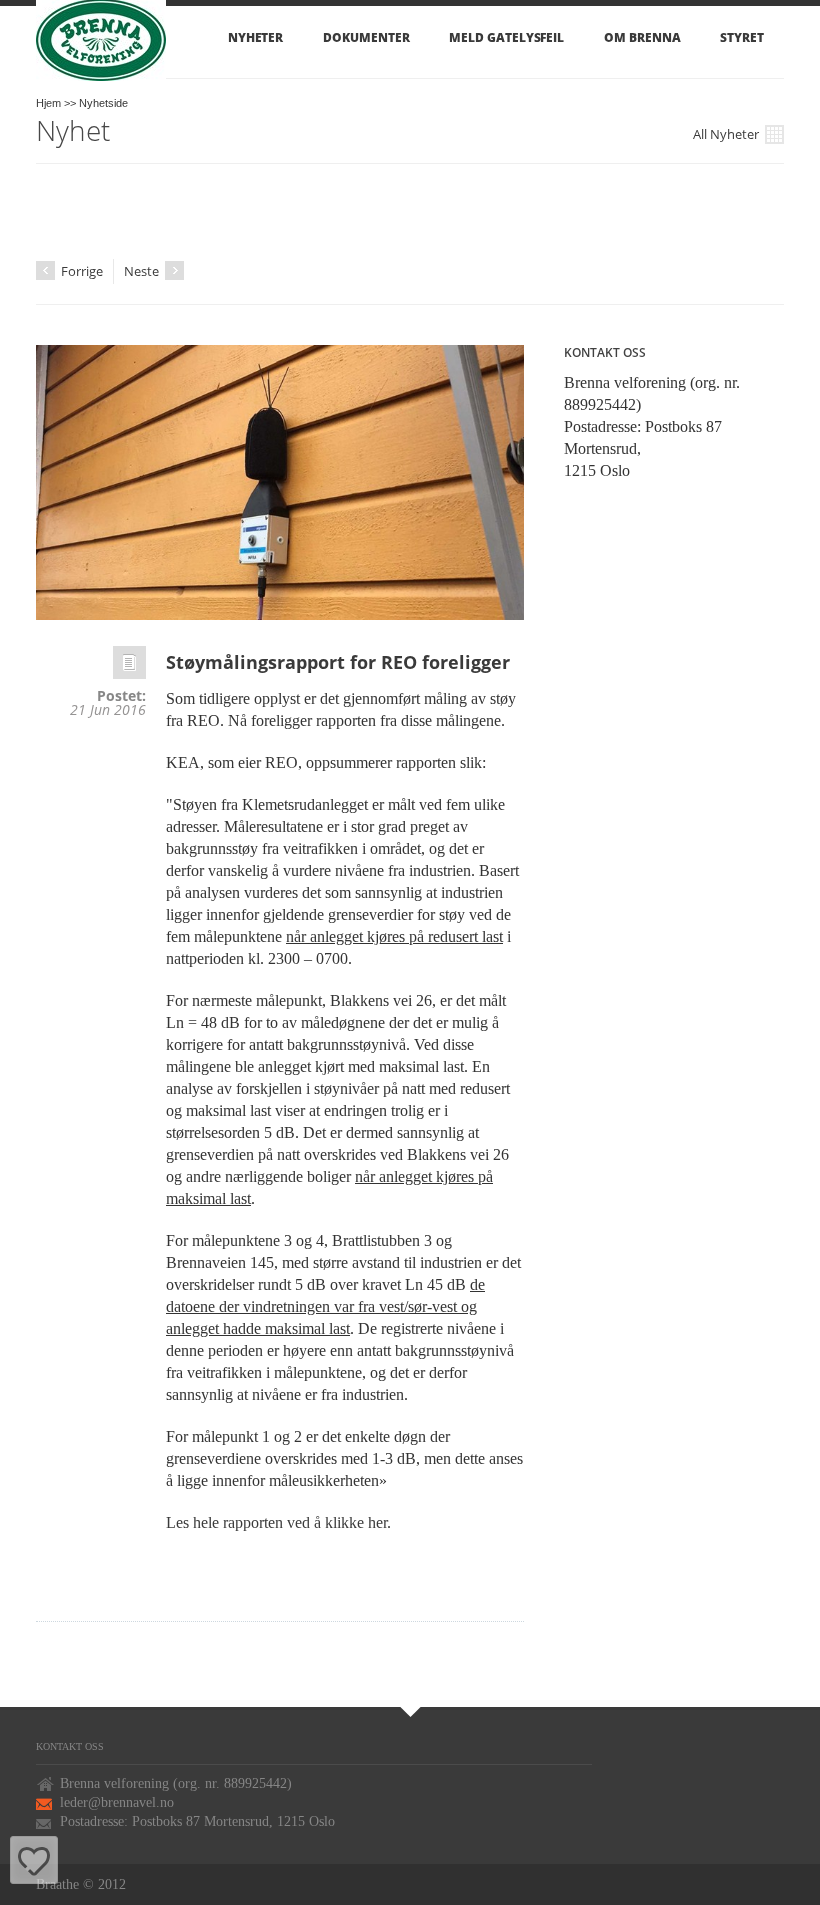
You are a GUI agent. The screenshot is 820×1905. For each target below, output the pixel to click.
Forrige (69, 272)
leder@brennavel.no (117, 1802)
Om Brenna (642, 37)
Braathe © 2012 (81, 1884)
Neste (143, 271)
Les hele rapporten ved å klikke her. (278, 1522)
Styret (742, 37)
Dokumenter (366, 37)
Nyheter (255, 37)
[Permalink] (129, 667)
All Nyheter (727, 135)
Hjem (48, 103)
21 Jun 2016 (108, 710)
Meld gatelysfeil (506, 37)
